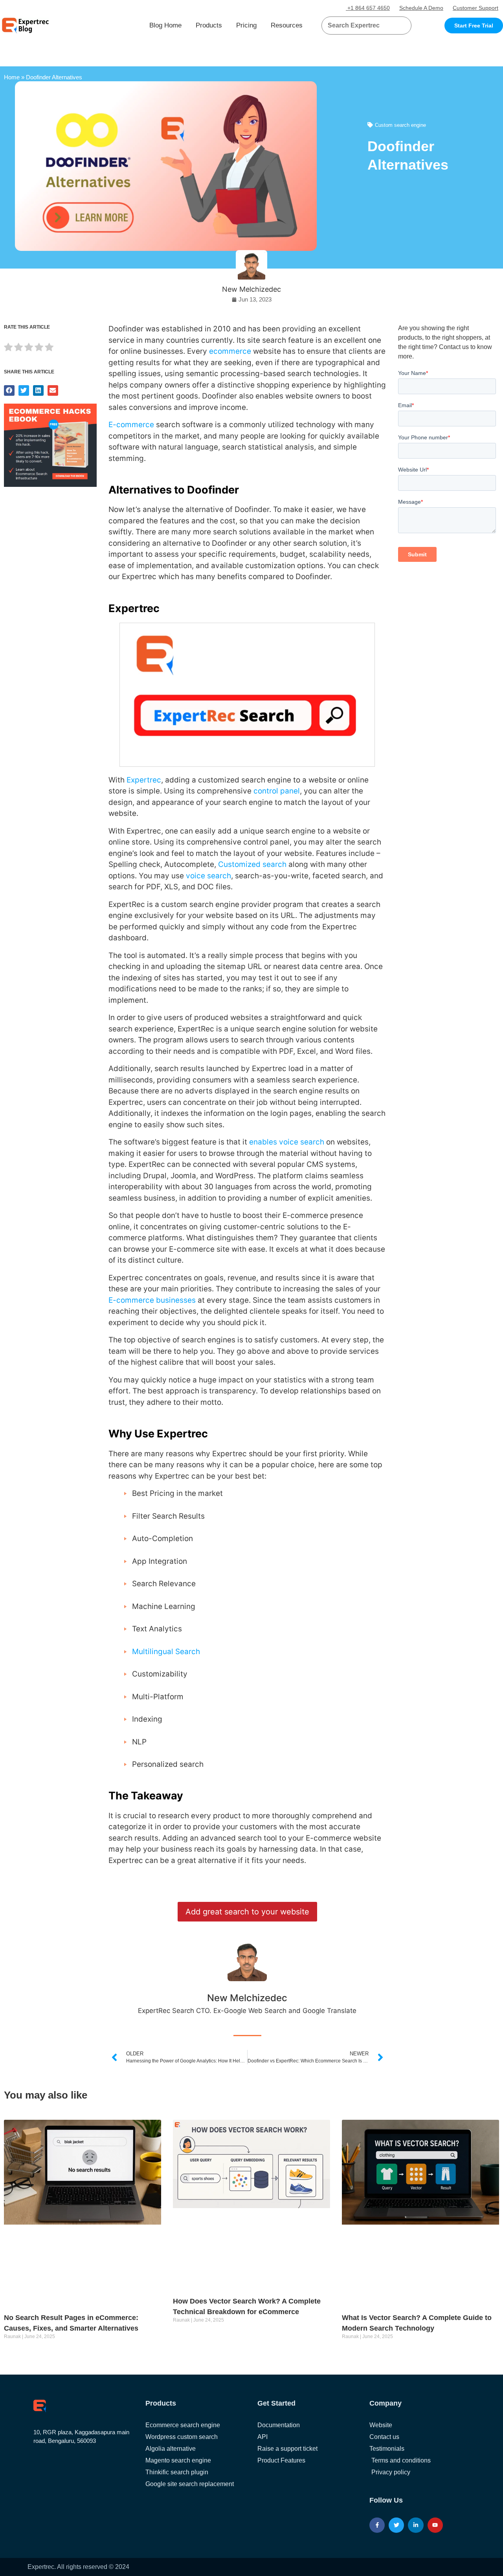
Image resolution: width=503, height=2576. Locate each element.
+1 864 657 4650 (368, 8)
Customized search (252, 864)
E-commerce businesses (152, 1300)
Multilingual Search (166, 1652)
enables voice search (287, 1142)
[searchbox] (360, 26)
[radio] (8, 348)
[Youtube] (435, 2525)
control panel (277, 791)
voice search (208, 876)
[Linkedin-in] (416, 2525)
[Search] (402, 26)
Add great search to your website (247, 1912)
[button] (396, 26)
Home (12, 77)
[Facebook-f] (377, 2525)
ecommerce (230, 351)
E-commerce (131, 425)
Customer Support (475, 8)
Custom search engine (400, 125)
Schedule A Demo (421, 8)
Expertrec (144, 780)
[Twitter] (396, 2525)
